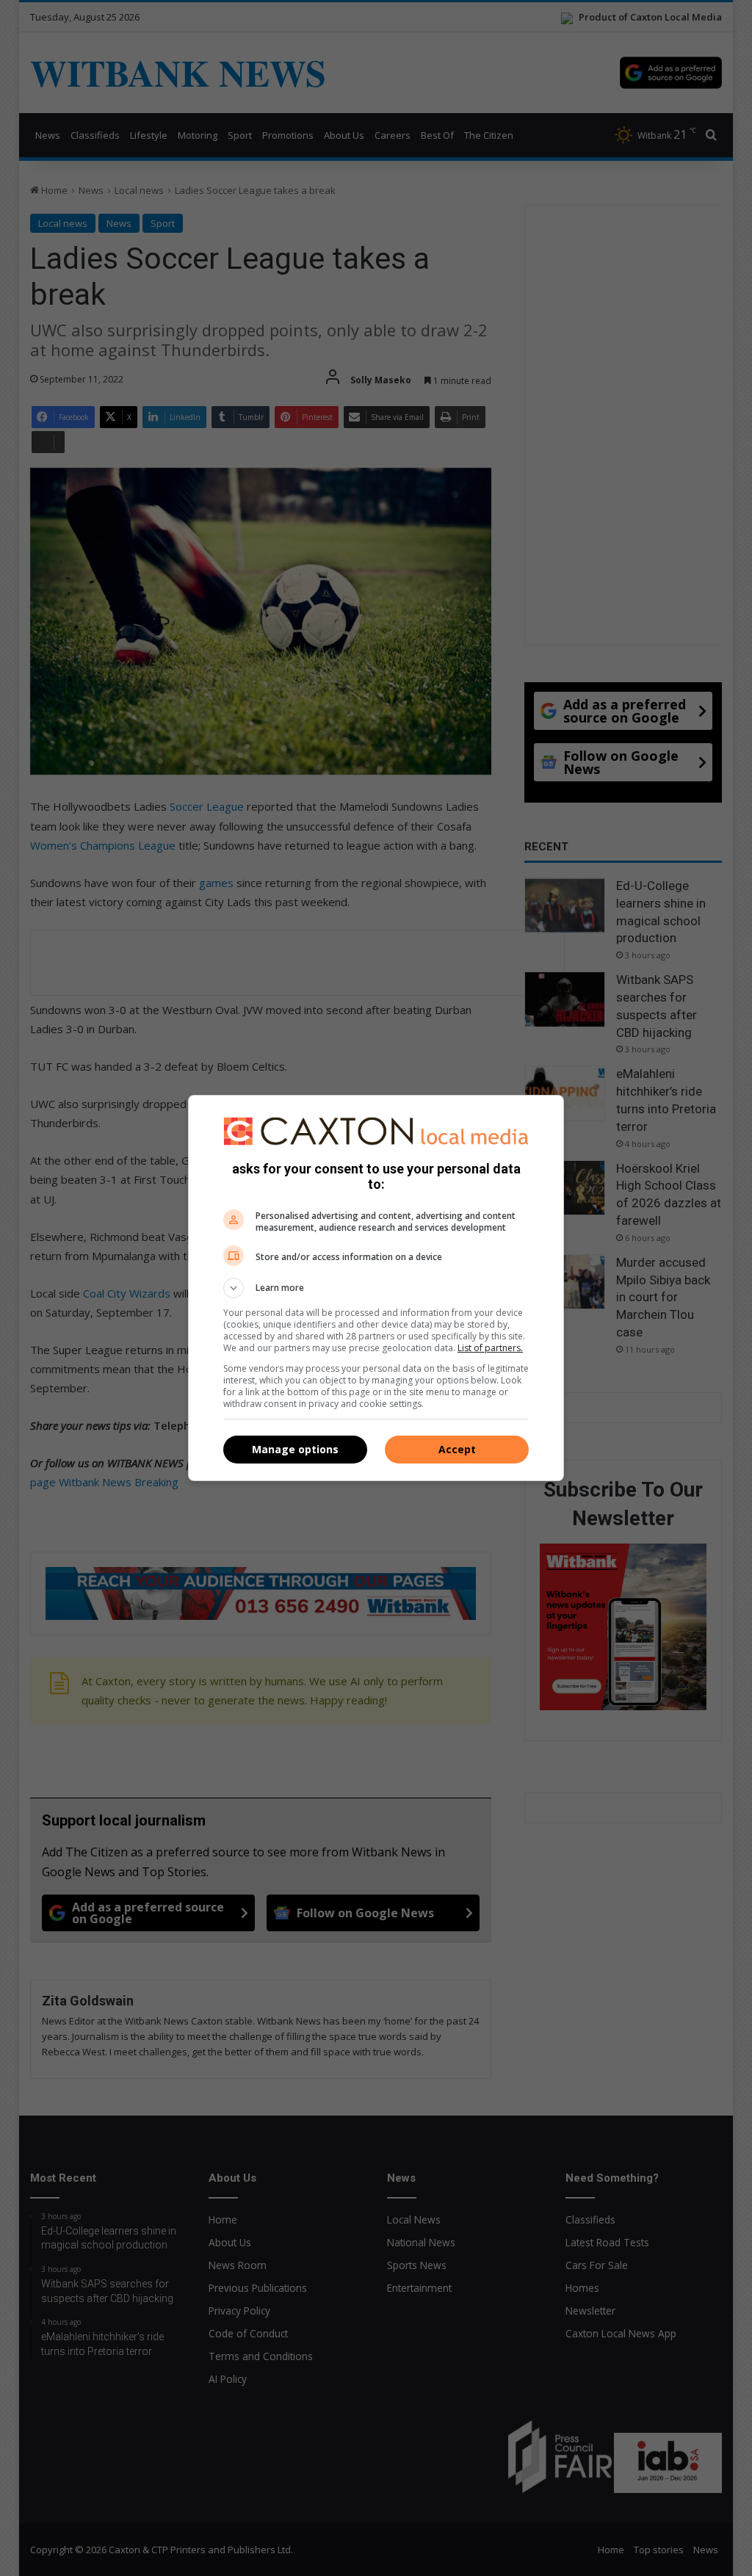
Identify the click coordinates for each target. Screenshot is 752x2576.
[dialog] (376, 1288)
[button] (376, 1288)
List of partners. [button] (490, 1348)
